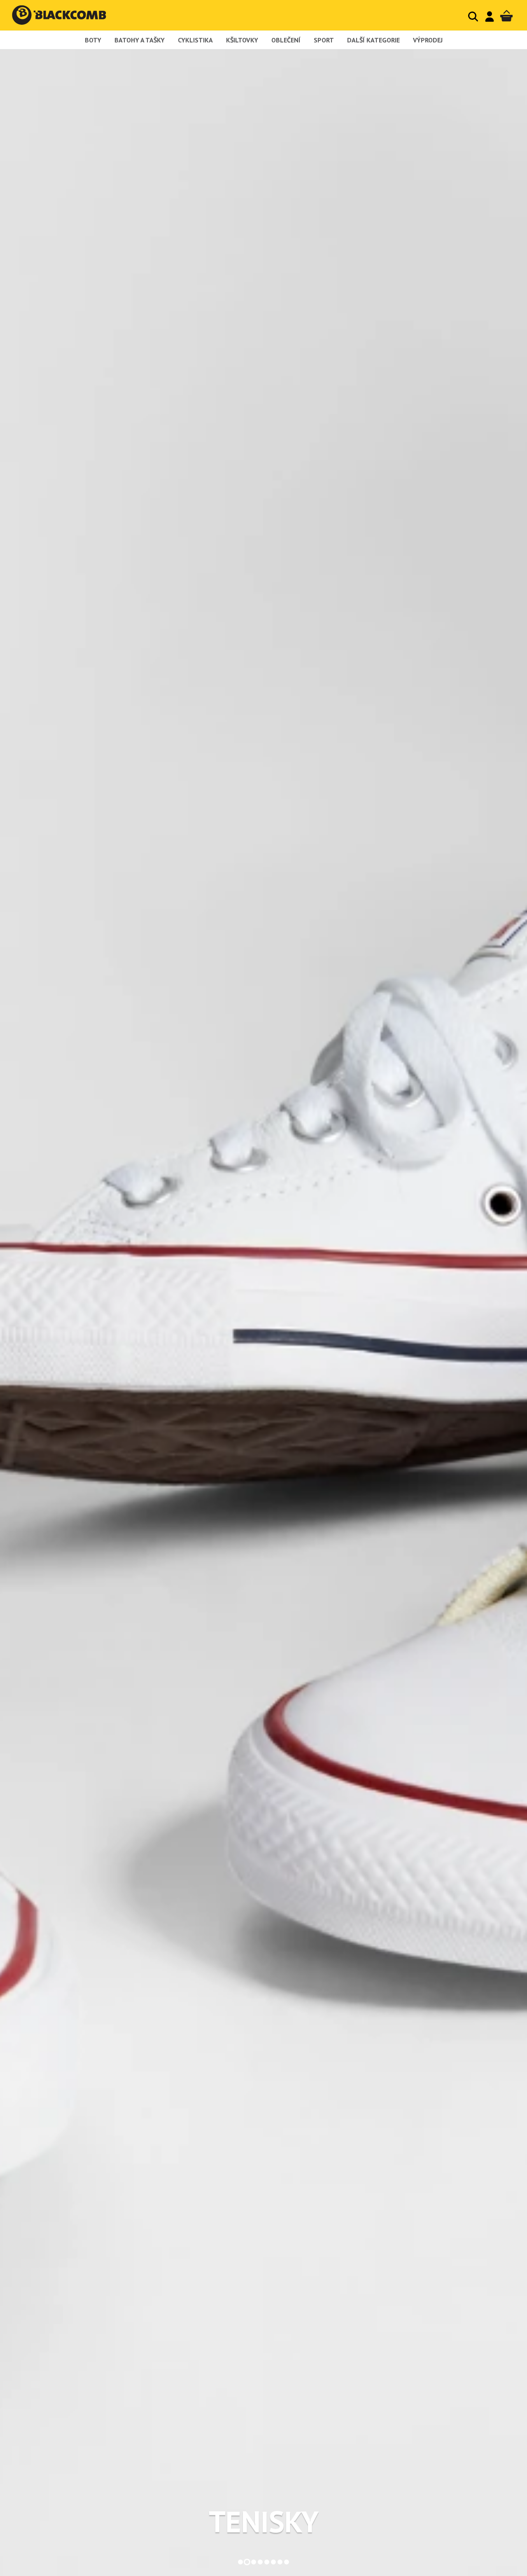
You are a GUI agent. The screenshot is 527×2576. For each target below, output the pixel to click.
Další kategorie (373, 40)
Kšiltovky (242, 40)
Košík (506, 16)
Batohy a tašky (140, 40)
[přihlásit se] (490, 16)
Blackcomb (67, 15)
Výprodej (428, 40)
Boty (93, 40)
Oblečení (286, 40)
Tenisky (264, 2522)
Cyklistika (195, 40)
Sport (324, 40)
